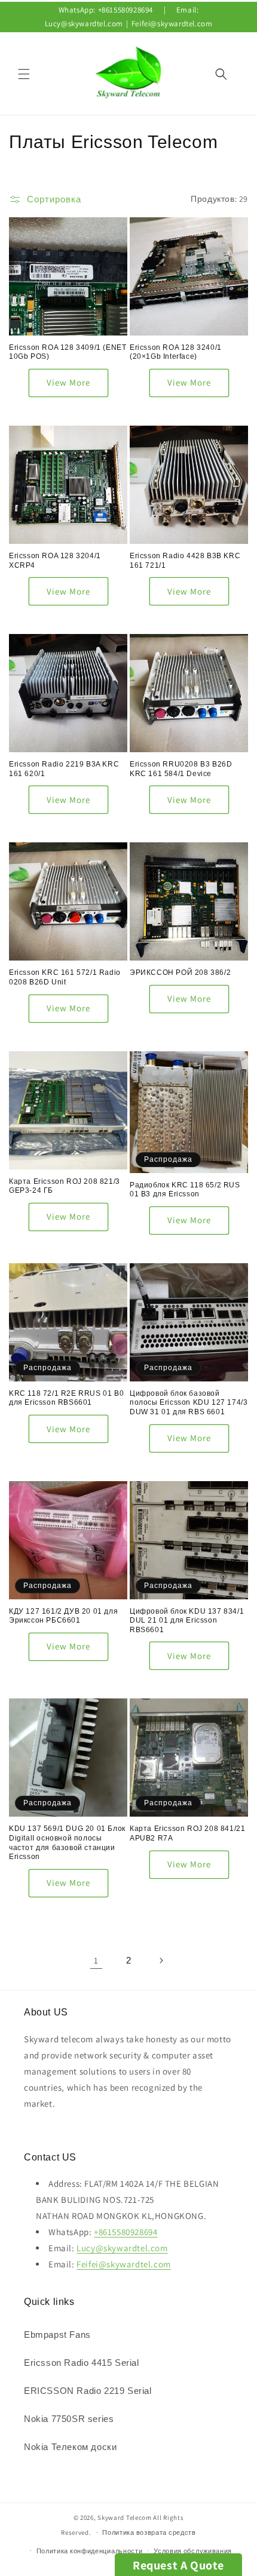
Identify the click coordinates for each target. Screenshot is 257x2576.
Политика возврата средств (149, 2532)
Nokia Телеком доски (70, 2447)
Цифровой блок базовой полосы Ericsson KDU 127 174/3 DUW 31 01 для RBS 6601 (189, 1403)
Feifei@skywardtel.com (172, 24)
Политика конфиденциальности (90, 2551)
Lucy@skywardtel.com (84, 24)
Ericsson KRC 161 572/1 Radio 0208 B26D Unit (65, 977)
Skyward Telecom (125, 2517)
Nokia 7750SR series (69, 2419)
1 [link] (96, 1960)
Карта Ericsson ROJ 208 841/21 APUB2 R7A (187, 1833)
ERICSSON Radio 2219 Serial (88, 2391)
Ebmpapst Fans (57, 2335)
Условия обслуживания (193, 2551)
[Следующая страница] (161, 1961)
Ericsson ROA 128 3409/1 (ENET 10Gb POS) (68, 352)
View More (68, 382)
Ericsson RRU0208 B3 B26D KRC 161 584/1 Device (181, 769)
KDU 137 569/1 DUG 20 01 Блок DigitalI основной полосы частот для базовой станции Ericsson (67, 1843)
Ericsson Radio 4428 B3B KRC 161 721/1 (185, 561)
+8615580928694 (126, 10)
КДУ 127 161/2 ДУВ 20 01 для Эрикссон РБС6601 (63, 1616)
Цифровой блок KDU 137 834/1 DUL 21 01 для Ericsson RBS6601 (187, 1621)
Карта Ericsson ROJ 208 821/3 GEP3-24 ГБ (65, 1186)
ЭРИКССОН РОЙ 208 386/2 (180, 972)
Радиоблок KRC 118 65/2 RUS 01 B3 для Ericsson (185, 1190)
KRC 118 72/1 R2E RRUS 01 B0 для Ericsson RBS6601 (66, 1398)
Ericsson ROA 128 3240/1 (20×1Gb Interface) (176, 352)
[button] (24, 74)
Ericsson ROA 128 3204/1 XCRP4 (55, 561)
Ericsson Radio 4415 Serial (82, 2363)
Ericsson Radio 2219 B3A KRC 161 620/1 (64, 769)
